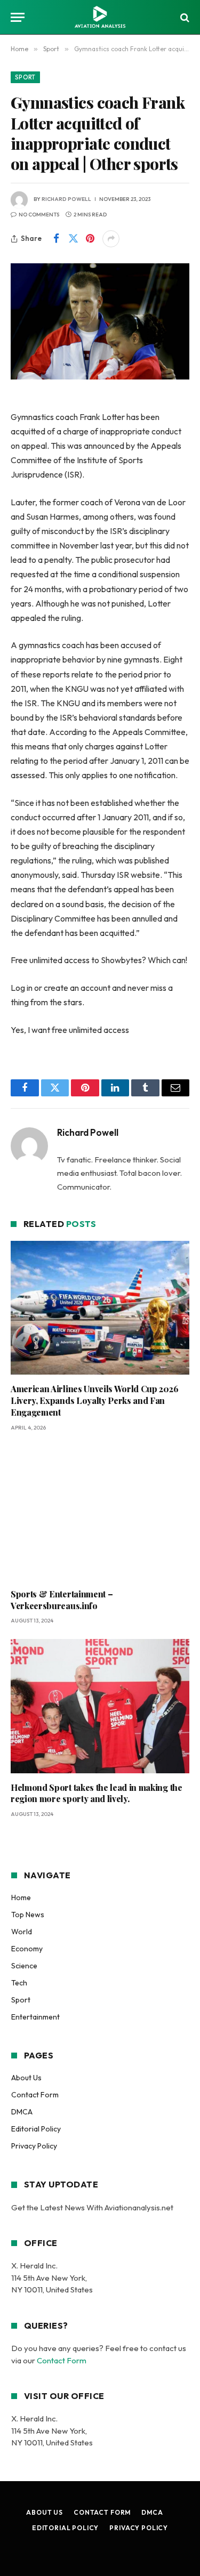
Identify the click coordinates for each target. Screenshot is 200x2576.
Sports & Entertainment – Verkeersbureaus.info (62, 1600)
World (22, 1932)
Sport (25, 77)
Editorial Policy (36, 2129)
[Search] (184, 17)
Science (24, 1966)
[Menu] (18, 17)
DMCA (22, 2112)
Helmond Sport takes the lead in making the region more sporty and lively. (97, 1793)
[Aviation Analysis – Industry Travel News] (100, 17)
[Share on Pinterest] (90, 239)
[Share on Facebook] (56, 239)
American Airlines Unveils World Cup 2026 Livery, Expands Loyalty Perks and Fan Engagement (94, 1400)
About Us (26, 2078)
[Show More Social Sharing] (111, 239)
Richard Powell (66, 199)
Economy (27, 1949)
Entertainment (35, 2017)
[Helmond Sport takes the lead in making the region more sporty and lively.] (100, 1706)
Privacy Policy (34, 2146)
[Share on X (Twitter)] (73, 239)
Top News (28, 1915)
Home (21, 1897)
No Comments (39, 215)
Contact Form (35, 2095)
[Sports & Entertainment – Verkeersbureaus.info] (100, 1513)
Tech (19, 1983)
